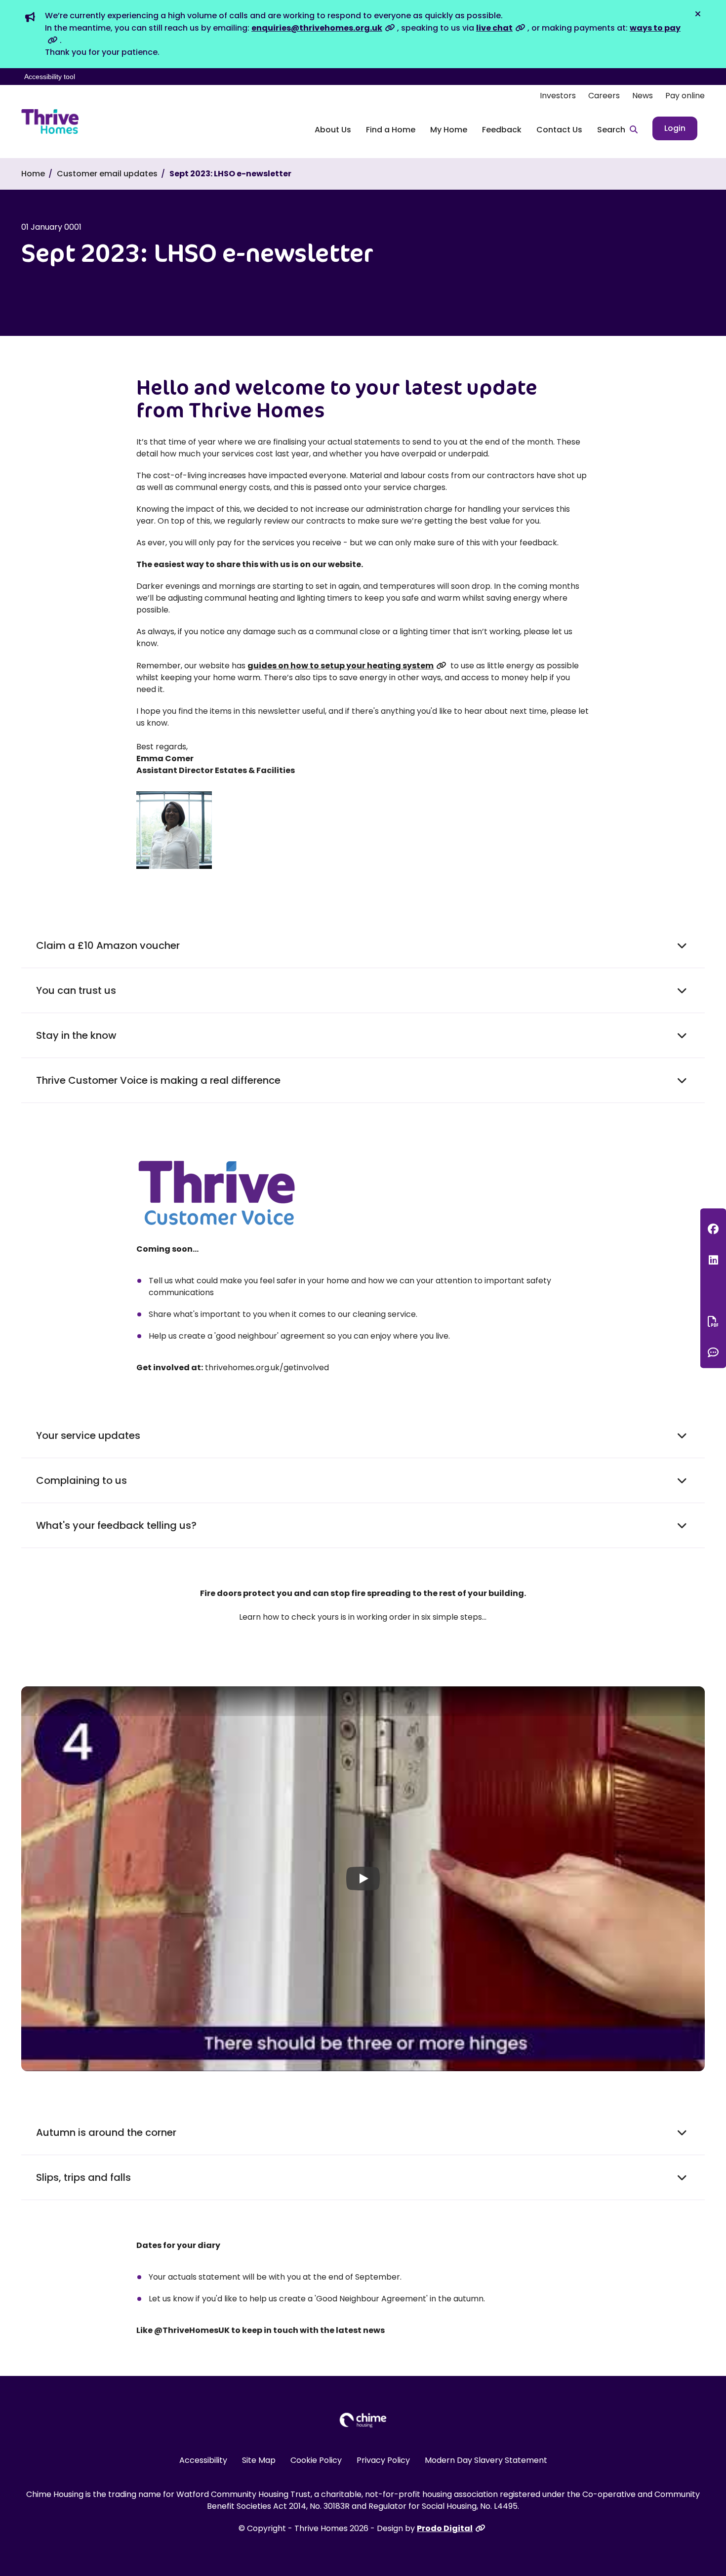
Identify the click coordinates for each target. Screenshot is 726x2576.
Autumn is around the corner (106, 2132)
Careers (604, 96)
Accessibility (203, 2460)
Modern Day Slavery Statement (486, 2460)
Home (33, 174)
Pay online (685, 96)
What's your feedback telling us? (116, 1525)
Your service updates (88, 1435)
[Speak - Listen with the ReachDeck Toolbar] (713, 1290)
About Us (333, 130)
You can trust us (76, 990)
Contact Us (559, 130)
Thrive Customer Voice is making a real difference (158, 1080)
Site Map (259, 2460)
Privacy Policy (383, 2460)
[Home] (50, 122)
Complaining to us (81, 1480)
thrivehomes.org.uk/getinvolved (267, 1368)
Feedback (502, 130)
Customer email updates (107, 174)
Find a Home (391, 130)
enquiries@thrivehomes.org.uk (317, 28)
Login (675, 128)
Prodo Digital (445, 2528)
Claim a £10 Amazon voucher (108, 945)
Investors (558, 96)
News (643, 96)
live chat (494, 28)
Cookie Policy (316, 2460)
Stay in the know (76, 1035)
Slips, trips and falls (83, 2177)
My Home (449, 130)
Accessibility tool (50, 77)
